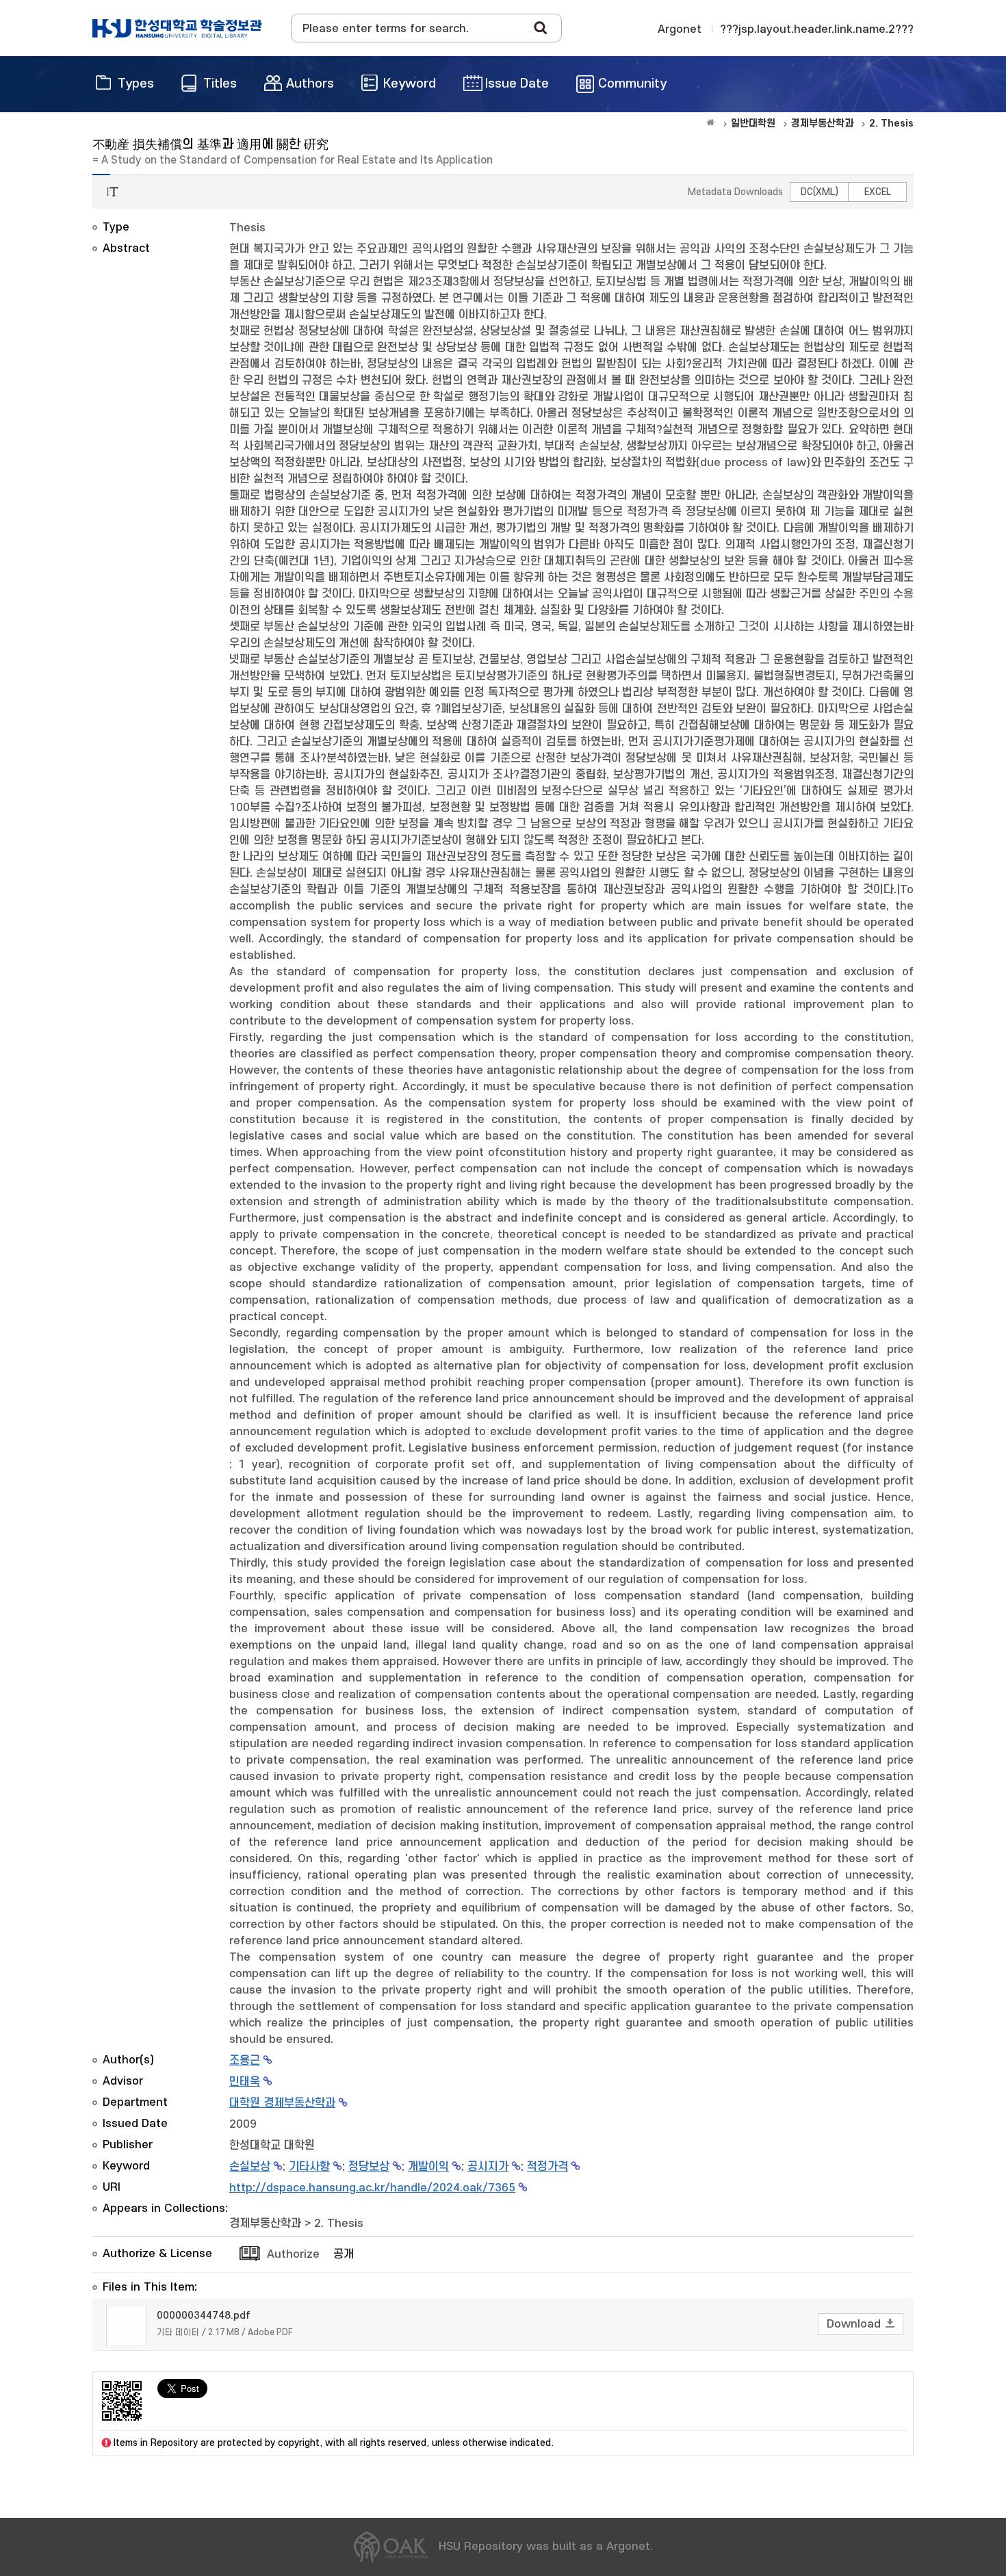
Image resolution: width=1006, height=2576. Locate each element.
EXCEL (878, 192)
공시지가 (488, 2167)
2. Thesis (339, 2224)
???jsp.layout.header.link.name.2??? (817, 29)
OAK (177, 28)
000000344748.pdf (204, 2316)
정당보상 (369, 2167)
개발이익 (428, 2167)
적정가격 (547, 2167)
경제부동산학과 (265, 2224)
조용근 (245, 2061)
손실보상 (250, 2167)
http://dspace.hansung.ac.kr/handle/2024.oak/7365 (372, 2188)
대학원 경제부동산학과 (282, 2103)
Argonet (680, 29)
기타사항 (309, 2167)
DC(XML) (820, 192)
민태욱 (245, 2082)
